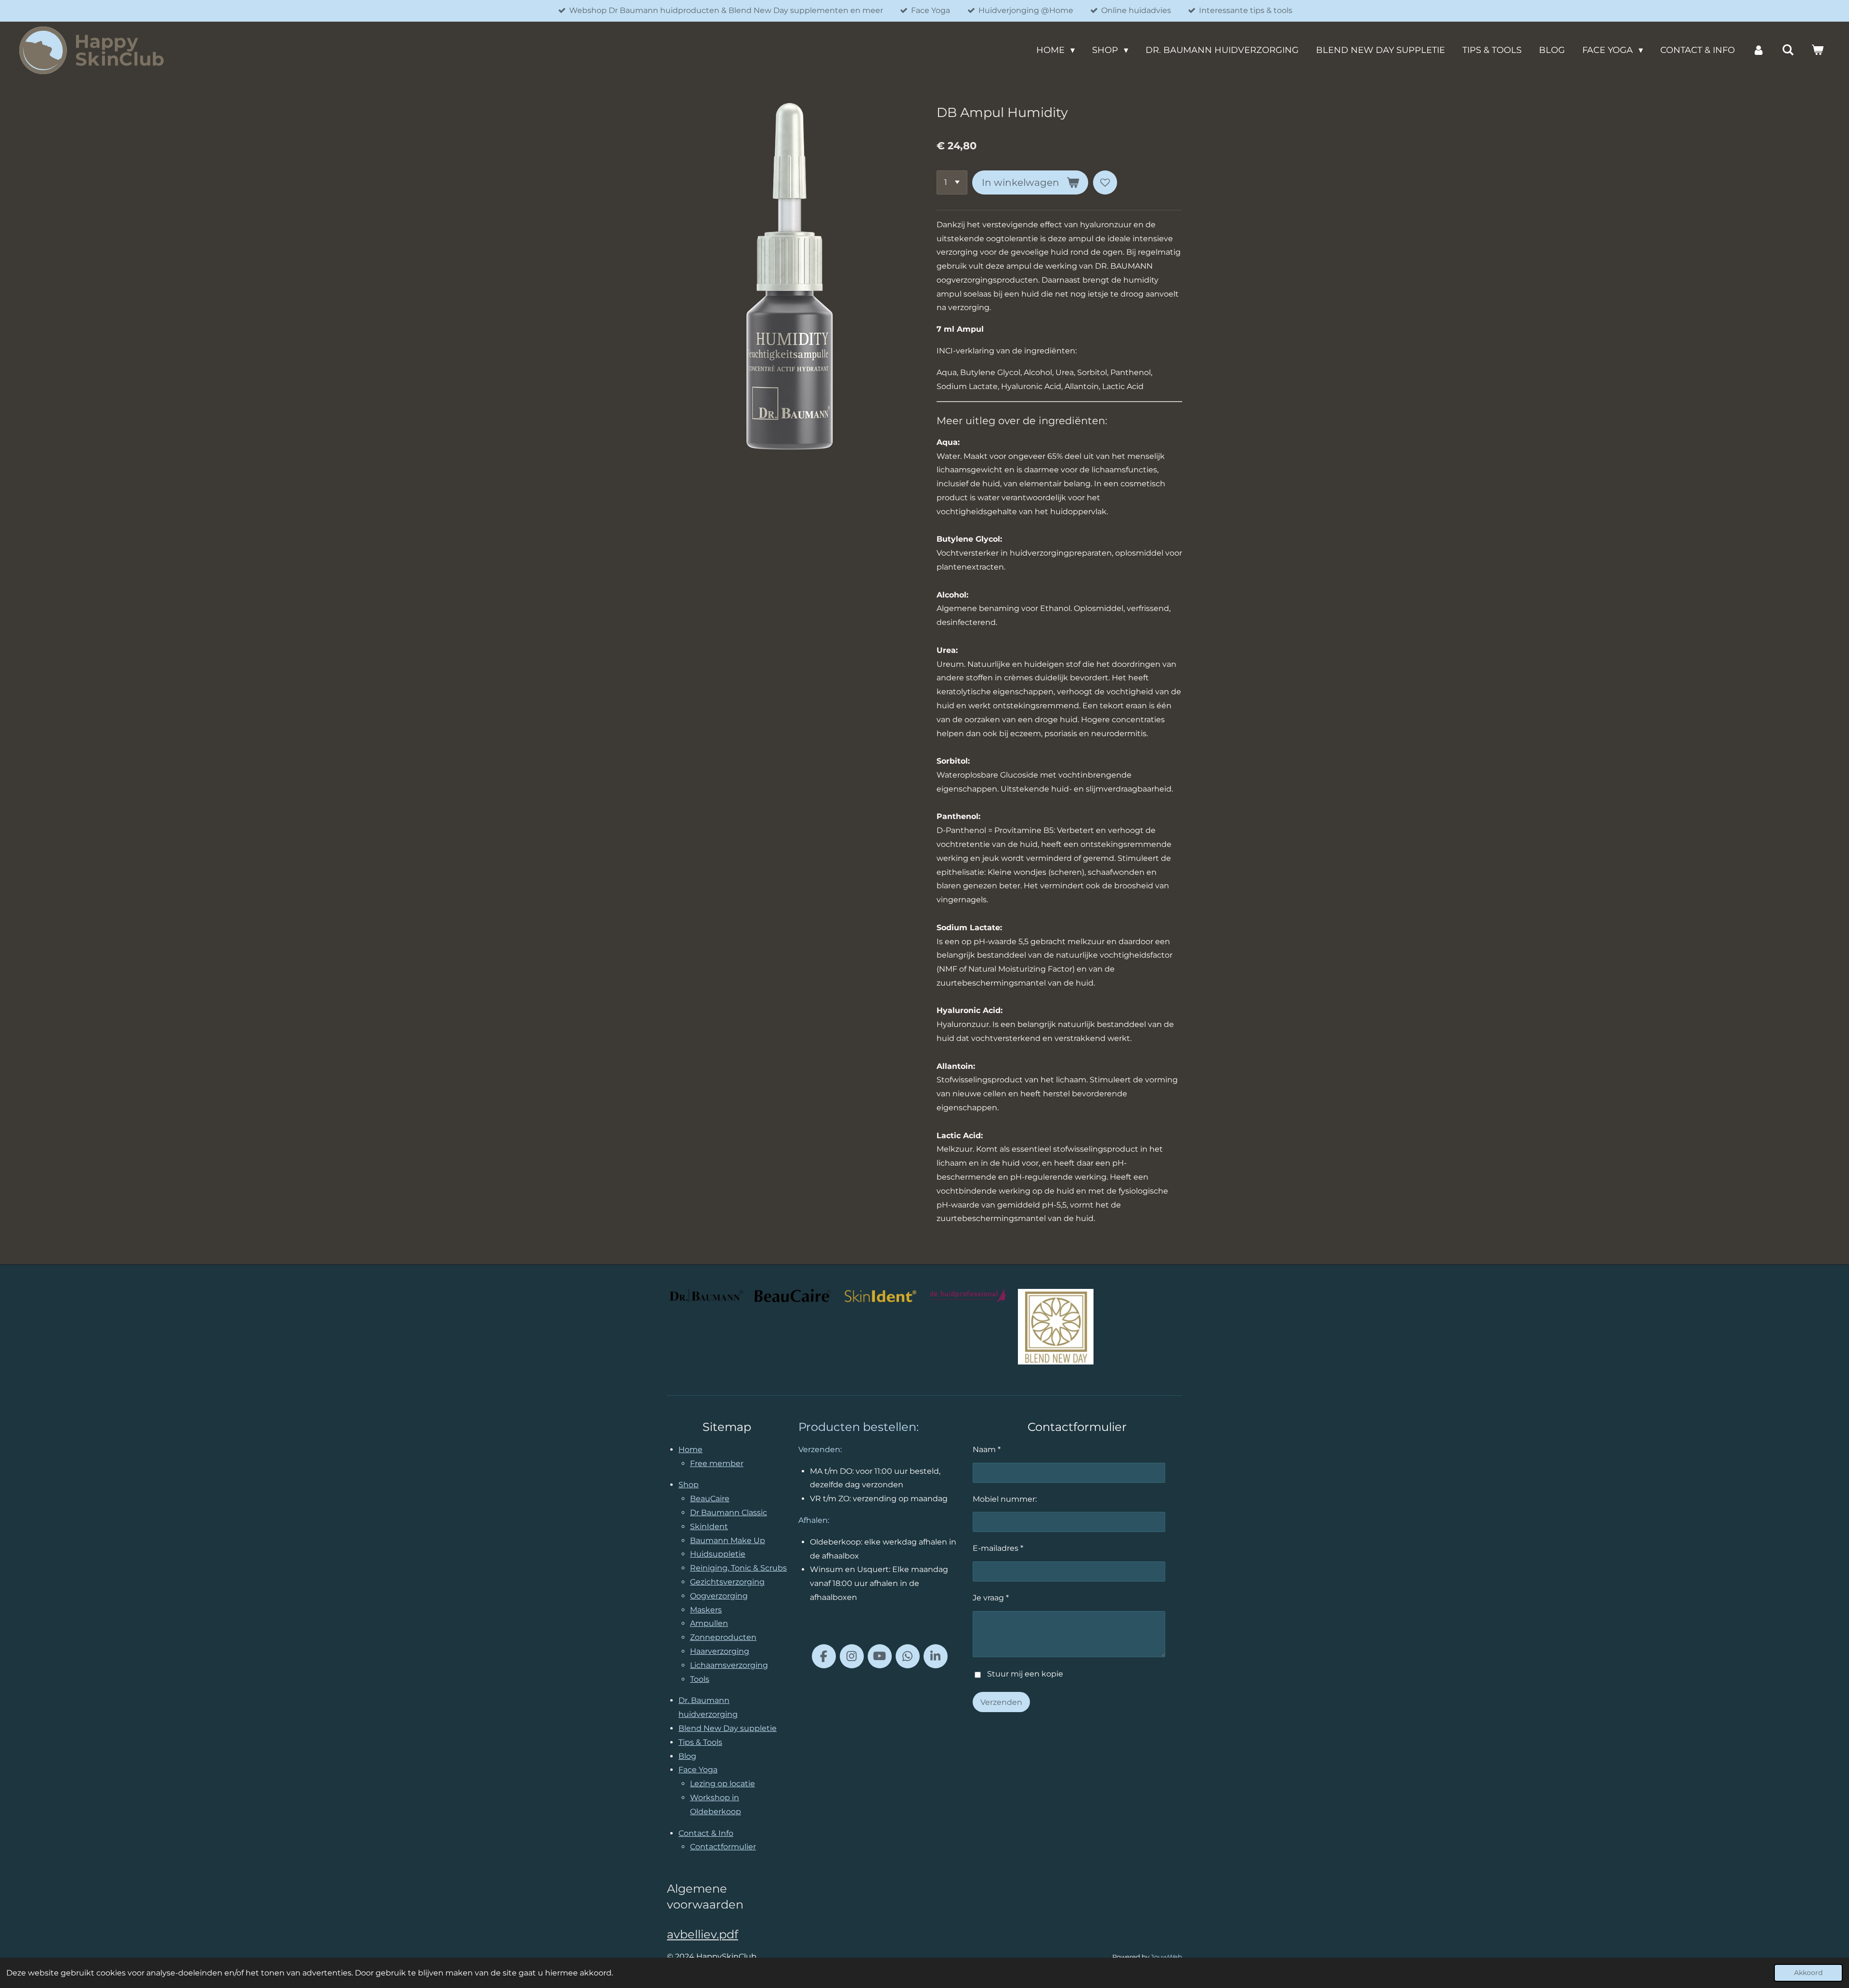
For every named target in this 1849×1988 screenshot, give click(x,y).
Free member (717, 1463)
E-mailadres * (998, 1548)
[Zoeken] (1788, 50)
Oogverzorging (719, 1596)
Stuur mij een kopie (1025, 1674)
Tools (700, 1679)
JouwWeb (1166, 1957)
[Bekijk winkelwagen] (1817, 50)
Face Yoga (698, 1770)
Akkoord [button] (1808, 1973)
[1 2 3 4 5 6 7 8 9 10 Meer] (952, 182)
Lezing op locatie (723, 1784)
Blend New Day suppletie (728, 1728)
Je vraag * (991, 1598)
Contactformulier (723, 1847)
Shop (689, 1485)
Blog (687, 1756)
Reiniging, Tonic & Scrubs (738, 1568)
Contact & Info (706, 1833)
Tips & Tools (700, 1742)
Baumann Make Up (728, 1540)
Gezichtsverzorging (727, 1582)
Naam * (987, 1449)
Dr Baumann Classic (729, 1513)
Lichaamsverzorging (729, 1665)
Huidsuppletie (718, 1554)
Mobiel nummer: (1005, 1499)
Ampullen (709, 1623)
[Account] (1758, 50)
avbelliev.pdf (703, 1934)
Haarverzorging (720, 1651)
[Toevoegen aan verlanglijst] (1105, 182)
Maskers (706, 1610)
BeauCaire (710, 1499)
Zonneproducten (723, 1637)
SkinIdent (709, 1527)
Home (690, 1449)
